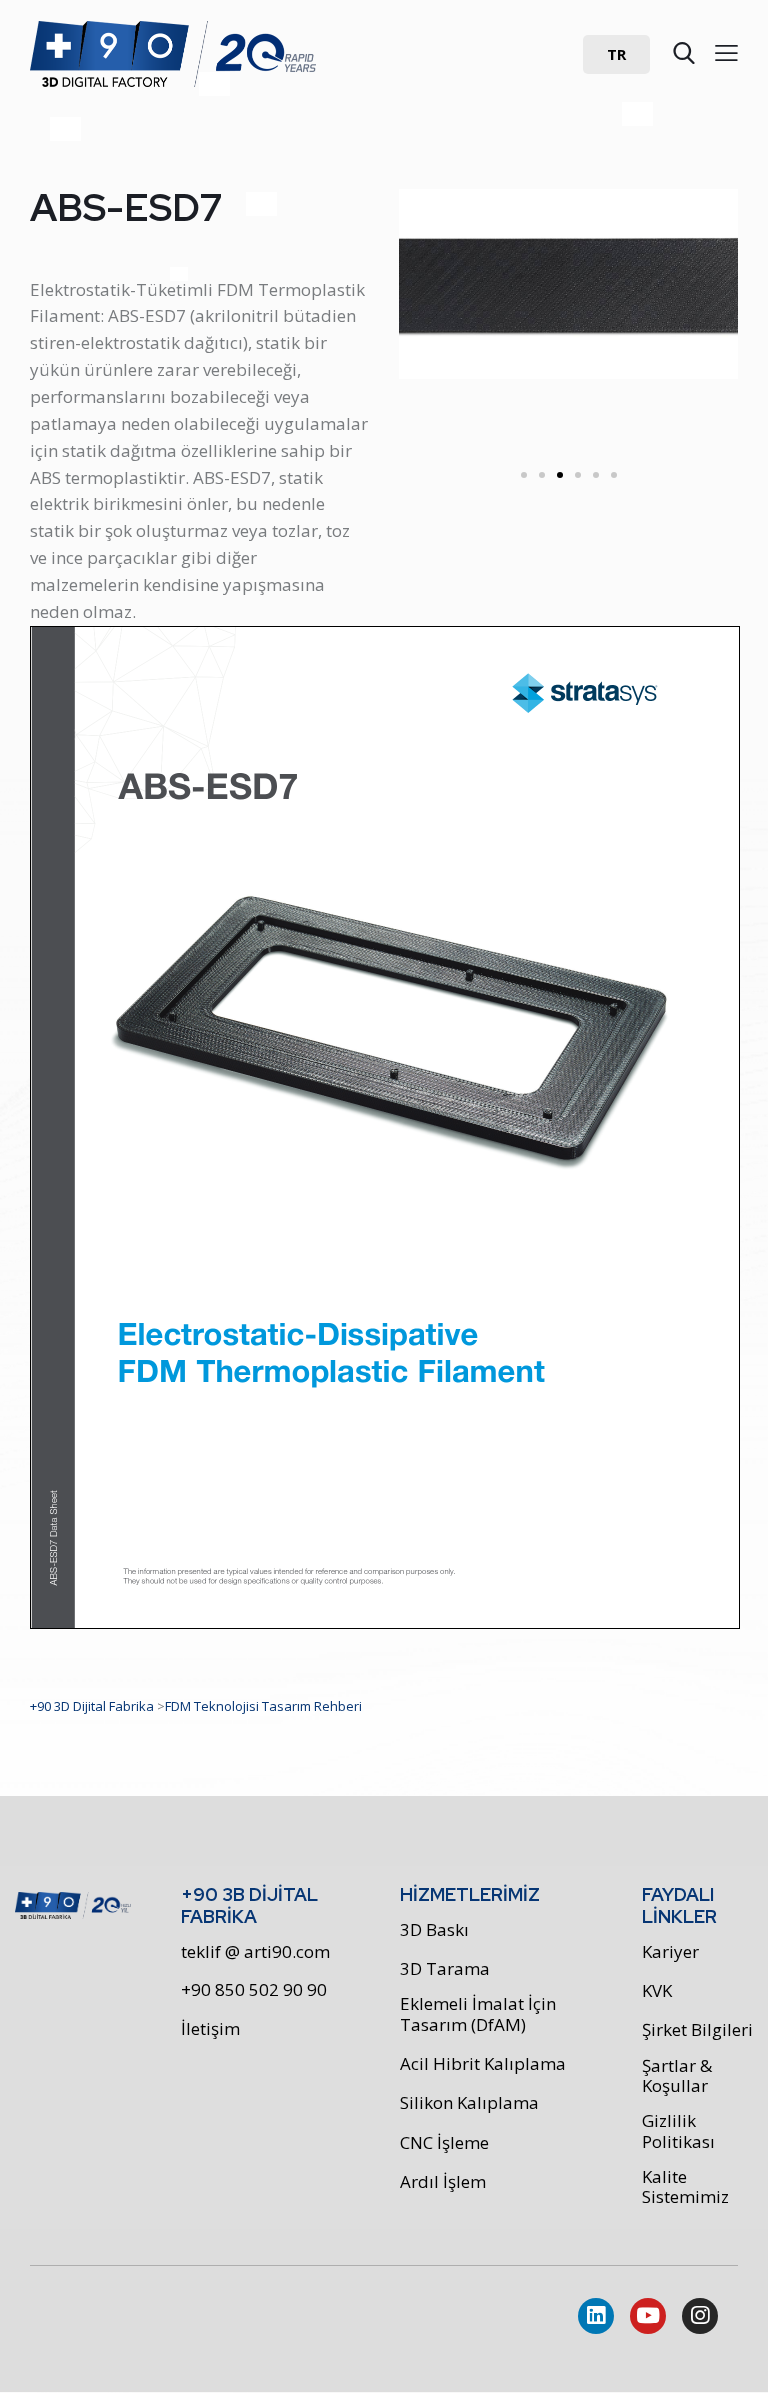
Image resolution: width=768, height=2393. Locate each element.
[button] (616, 54)
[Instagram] (700, 2316)
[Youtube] (648, 2316)
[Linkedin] (596, 2316)
